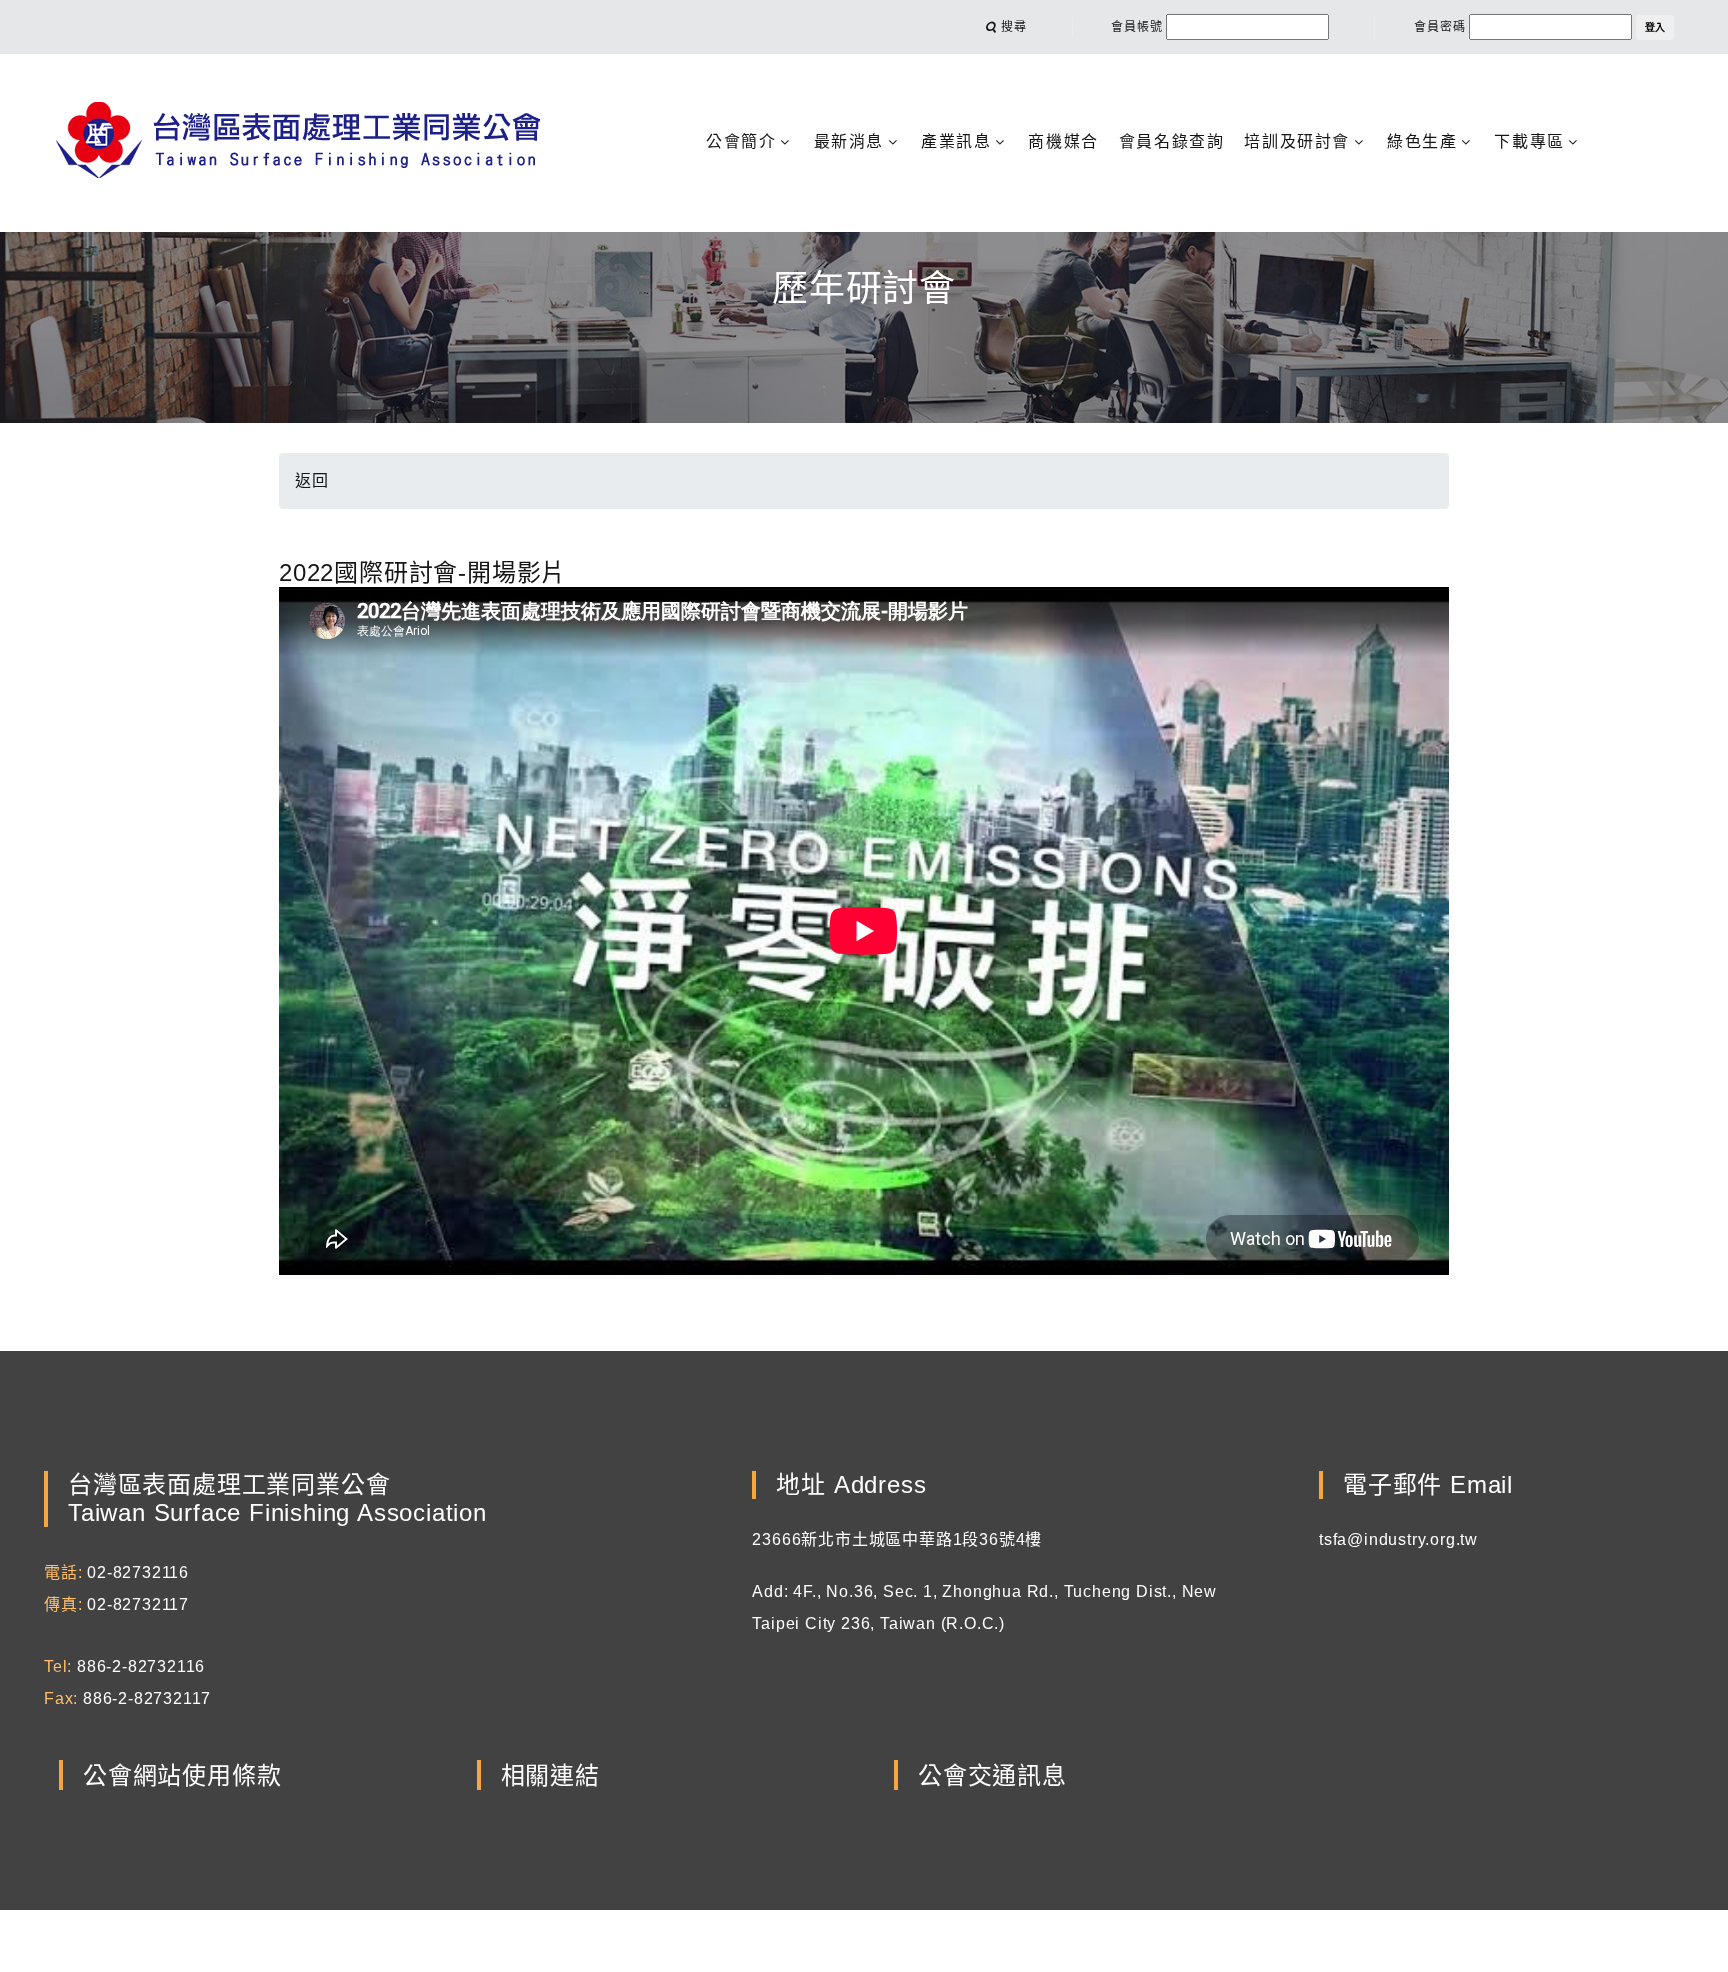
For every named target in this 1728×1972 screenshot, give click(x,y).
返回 (312, 480)
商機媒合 (1063, 141)
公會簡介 (741, 141)
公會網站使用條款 (182, 1775)
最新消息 (849, 141)
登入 (1655, 27)
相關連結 (550, 1775)
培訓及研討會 (1297, 141)
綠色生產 (1422, 141)
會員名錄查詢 (1172, 141)
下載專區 (1529, 141)
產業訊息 (956, 141)
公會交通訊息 (992, 1775)
